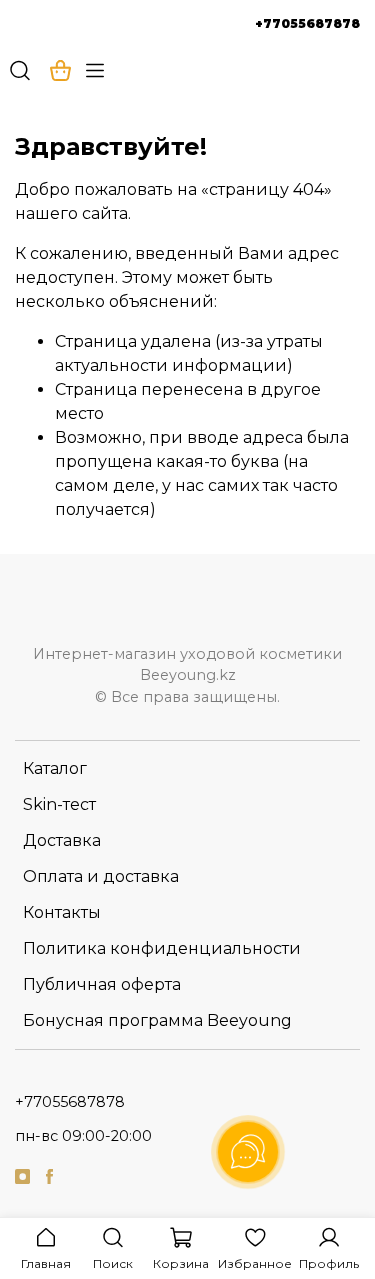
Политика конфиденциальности (162, 948)
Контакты (62, 912)
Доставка (62, 840)
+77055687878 (307, 23)
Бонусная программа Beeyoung (157, 1020)
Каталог (55, 768)
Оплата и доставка (101, 876)
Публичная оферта (102, 984)
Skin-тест (59, 804)
